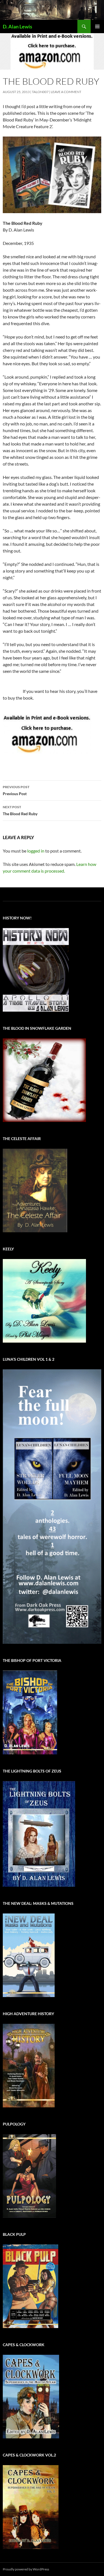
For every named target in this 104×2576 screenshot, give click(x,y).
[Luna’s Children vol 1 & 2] (52, 1506)
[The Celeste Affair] (35, 1190)
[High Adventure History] (29, 2065)
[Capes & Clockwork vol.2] (31, 2506)
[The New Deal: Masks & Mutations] (29, 1955)
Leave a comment (66, 92)
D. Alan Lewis (17, 26)
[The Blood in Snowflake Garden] (44, 1080)
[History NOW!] (36, 969)
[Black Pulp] (31, 2286)
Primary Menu (97, 26)
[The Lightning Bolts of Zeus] (39, 1833)
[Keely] (44, 1300)
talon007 (40, 92)
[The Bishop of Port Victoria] (30, 1712)
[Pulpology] (29, 2176)
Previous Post (16, 790)
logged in (36, 851)
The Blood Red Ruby (20, 810)
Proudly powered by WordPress (26, 2569)
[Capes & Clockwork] (31, 2396)
